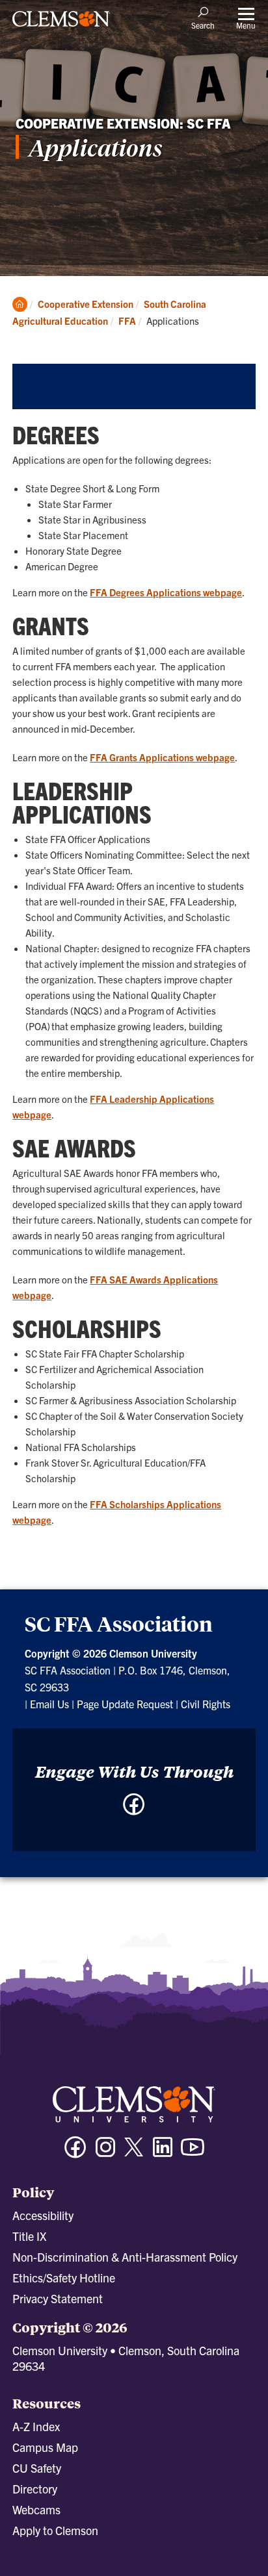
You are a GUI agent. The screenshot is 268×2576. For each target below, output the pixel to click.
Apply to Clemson (55, 2530)
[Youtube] (193, 2153)
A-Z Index (36, 2426)
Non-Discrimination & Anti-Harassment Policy (125, 2257)
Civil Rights (206, 1704)
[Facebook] (134, 1811)
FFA (127, 321)
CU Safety (37, 2468)
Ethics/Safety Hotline (64, 2278)
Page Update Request (125, 1704)
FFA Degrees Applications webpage (166, 592)
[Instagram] (105, 2153)
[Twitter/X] (134, 2153)
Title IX (29, 2236)
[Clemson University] (61, 23)
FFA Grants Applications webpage (162, 757)
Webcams (36, 2509)
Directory (35, 2489)
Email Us (49, 1704)
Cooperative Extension (86, 304)
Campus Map (45, 2447)
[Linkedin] (163, 2153)
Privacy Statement (58, 2298)
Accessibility (43, 2215)
